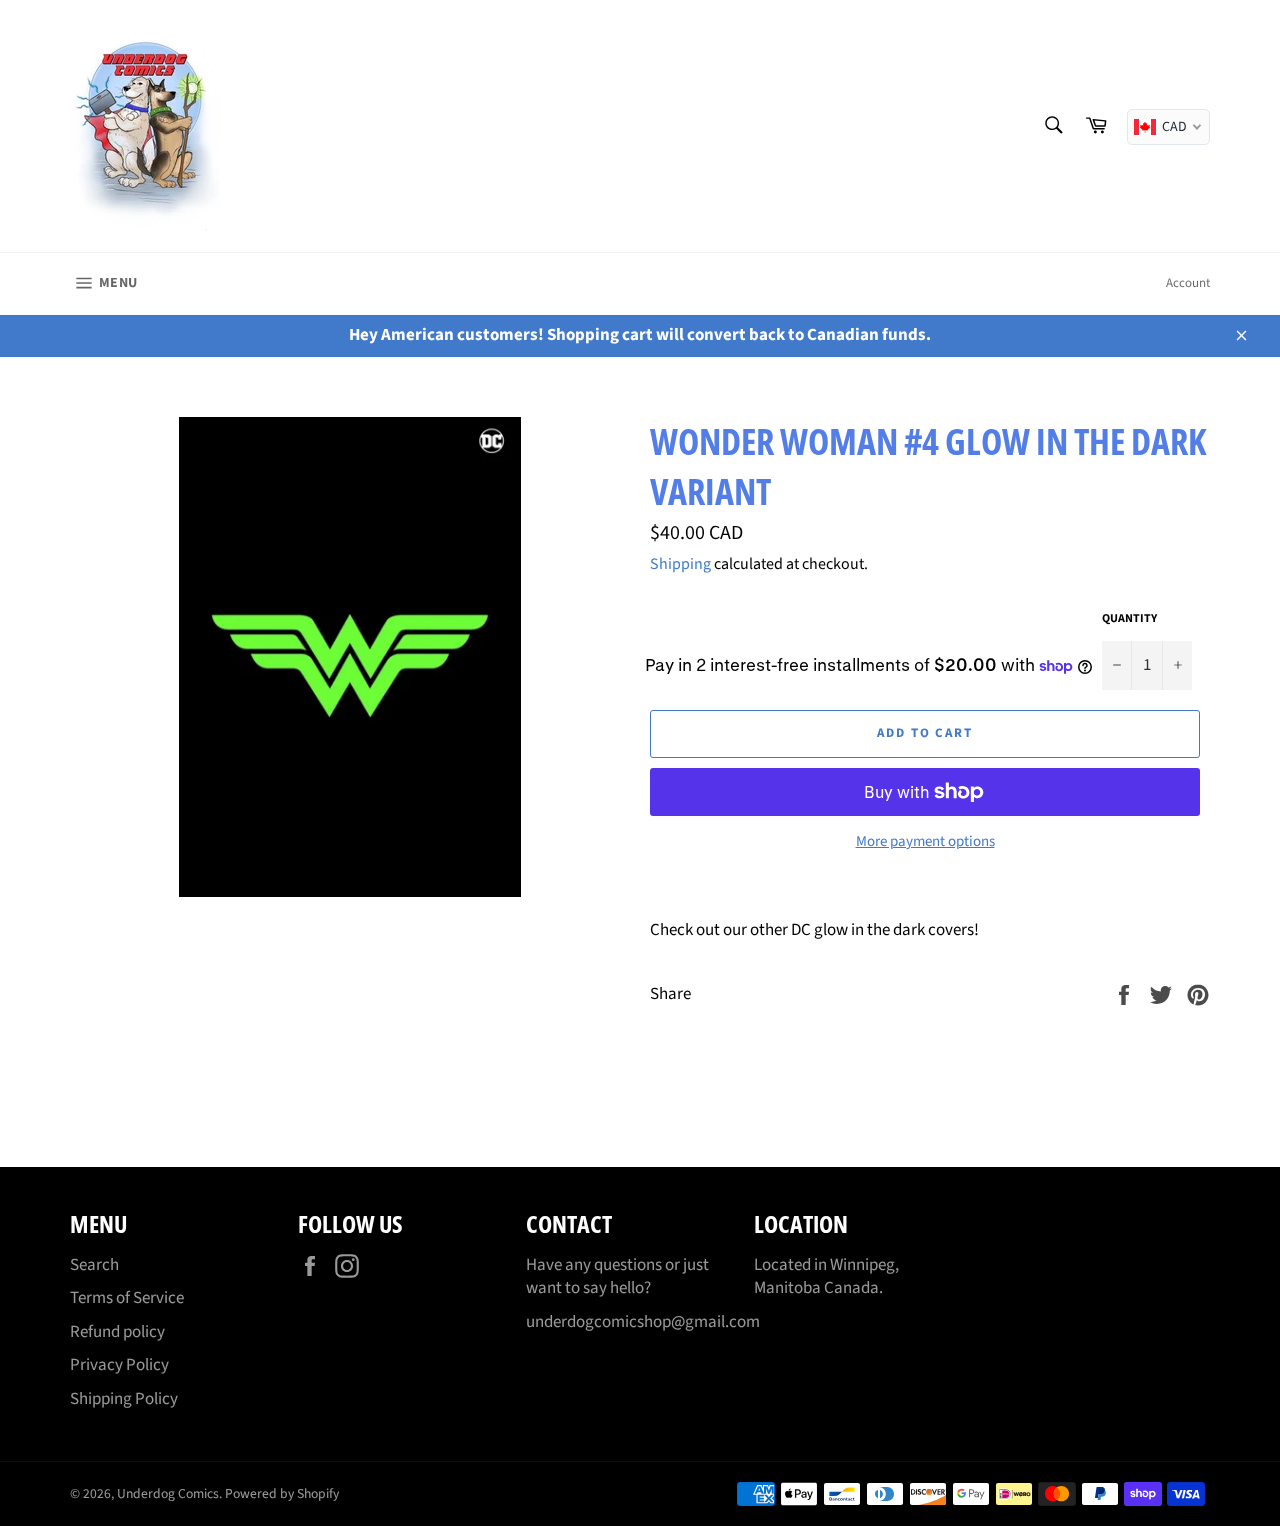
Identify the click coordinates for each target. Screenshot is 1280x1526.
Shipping (680, 564)
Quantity (1129, 619)
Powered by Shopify (282, 1493)
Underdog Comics (168, 1493)
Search (94, 1265)
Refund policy (117, 1332)
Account (1188, 283)
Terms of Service (127, 1298)
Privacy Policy (119, 1365)
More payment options (925, 842)
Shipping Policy (124, 1399)
